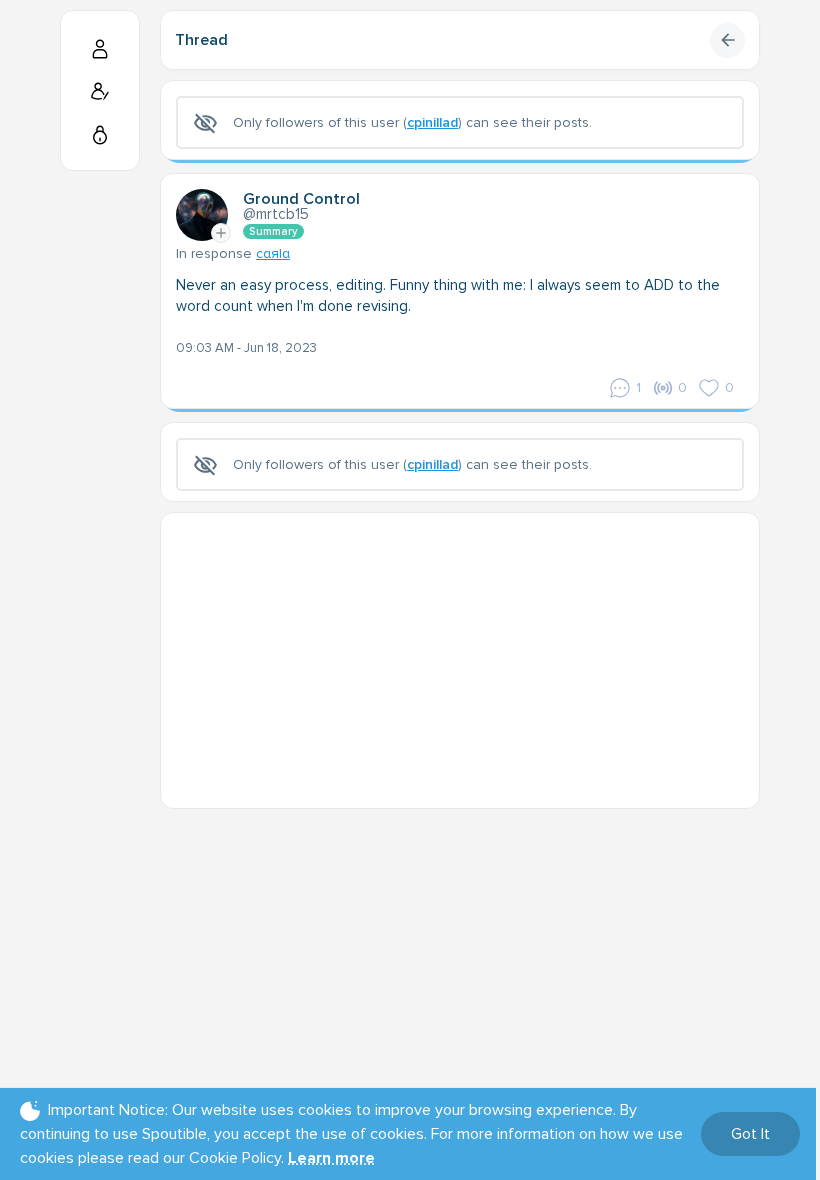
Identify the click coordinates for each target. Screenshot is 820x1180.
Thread (201, 40)
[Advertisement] (460, 653)
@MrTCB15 (276, 214)
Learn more (331, 1158)
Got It (750, 1134)
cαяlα (273, 253)
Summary (273, 231)
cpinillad (432, 122)
